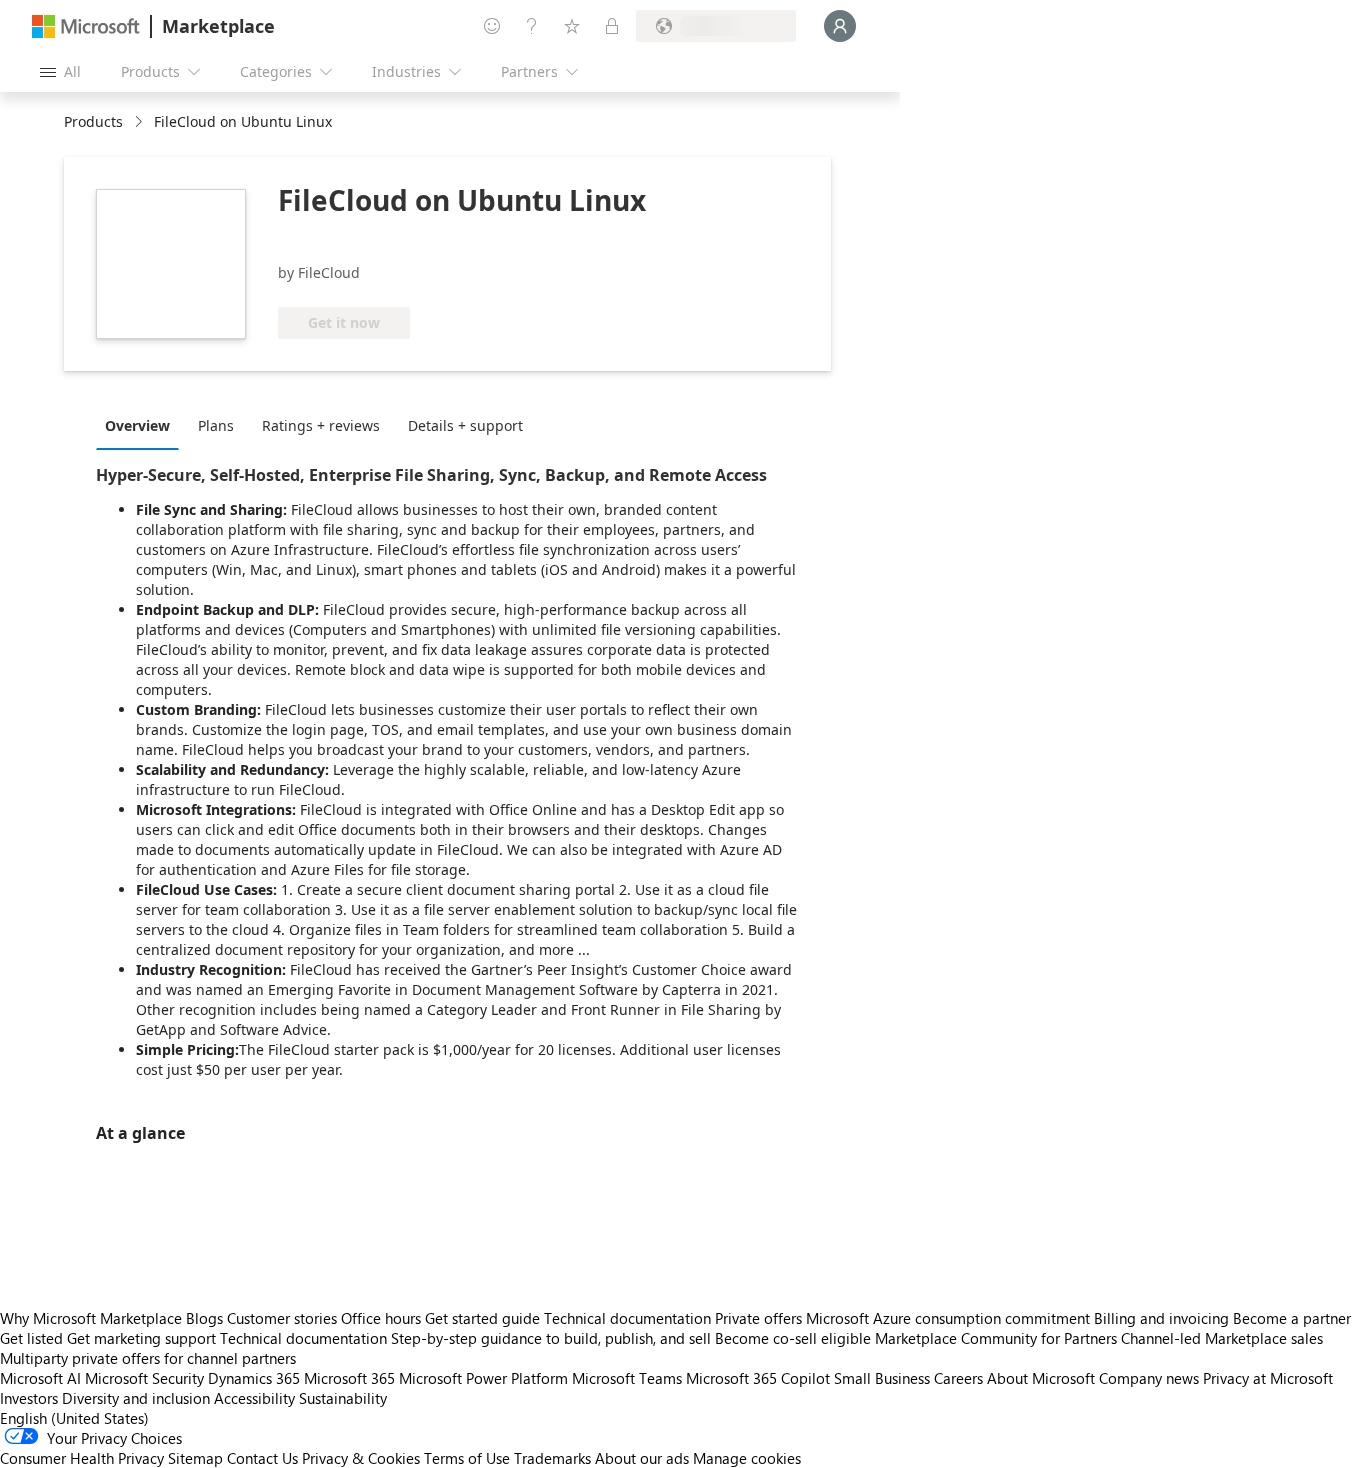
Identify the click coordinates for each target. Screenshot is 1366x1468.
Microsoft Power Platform (483, 1378)
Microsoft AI (40, 1378)
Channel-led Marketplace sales (1222, 1338)
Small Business (882, 1378)
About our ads (642, 1458)
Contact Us (262, 1458)
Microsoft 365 (349, 1378)
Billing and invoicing (1161, 1318)
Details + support (465, 425)
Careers (958, 1378)
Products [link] (93, 121)
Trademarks (552, 1458)
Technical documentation (627, 1318)
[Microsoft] (86, 26)
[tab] (142, 425)
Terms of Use (467, 1458)
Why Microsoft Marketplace (91, 1318)
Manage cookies (747, 1458)
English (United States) (74, 1418)
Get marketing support (141, 1338)
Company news (1149, 1378)
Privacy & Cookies (361, 1458)
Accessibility (254, 1398)
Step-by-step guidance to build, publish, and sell (551, 1338)
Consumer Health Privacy (82, 1458)
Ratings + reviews (321, 425)
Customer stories (282, 1318)
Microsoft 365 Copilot (758, 1378)
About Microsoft (1041, 1378)
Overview (137, 425)
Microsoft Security (144, 1378)
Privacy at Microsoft (1268, 1378)
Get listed (31, 1338)
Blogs (204, 1318)
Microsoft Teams (627, 1378)
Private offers (758, 1318)
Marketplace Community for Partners (996, 1338)
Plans (216, 425)
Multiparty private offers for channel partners (148, 1358)
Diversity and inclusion (136, 1398)
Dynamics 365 (254, 1378)
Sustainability (343, 1398)
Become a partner (1292, 1318)
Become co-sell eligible (793, 1338)
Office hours (381, 1318)
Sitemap (195, 1458)
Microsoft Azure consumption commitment (950, 1318)
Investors (29, 1398)
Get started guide (482, 1318)
